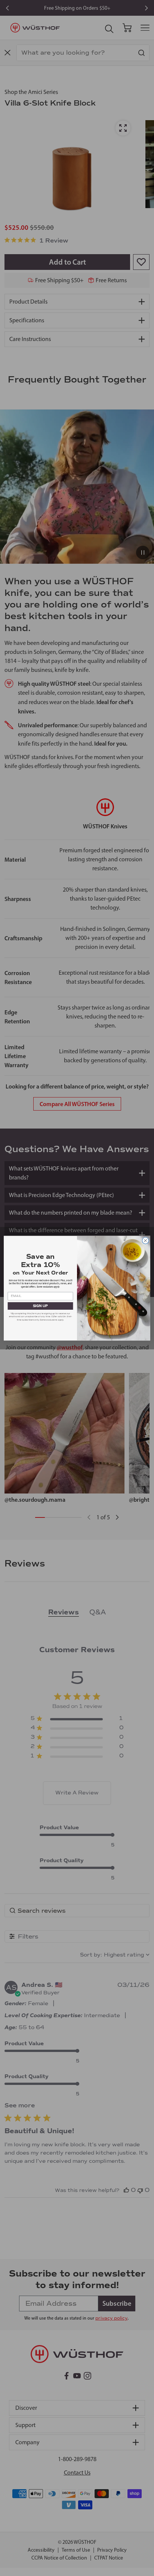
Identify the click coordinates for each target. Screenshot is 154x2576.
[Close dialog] (145, 1240)
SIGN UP (41, 1306)
